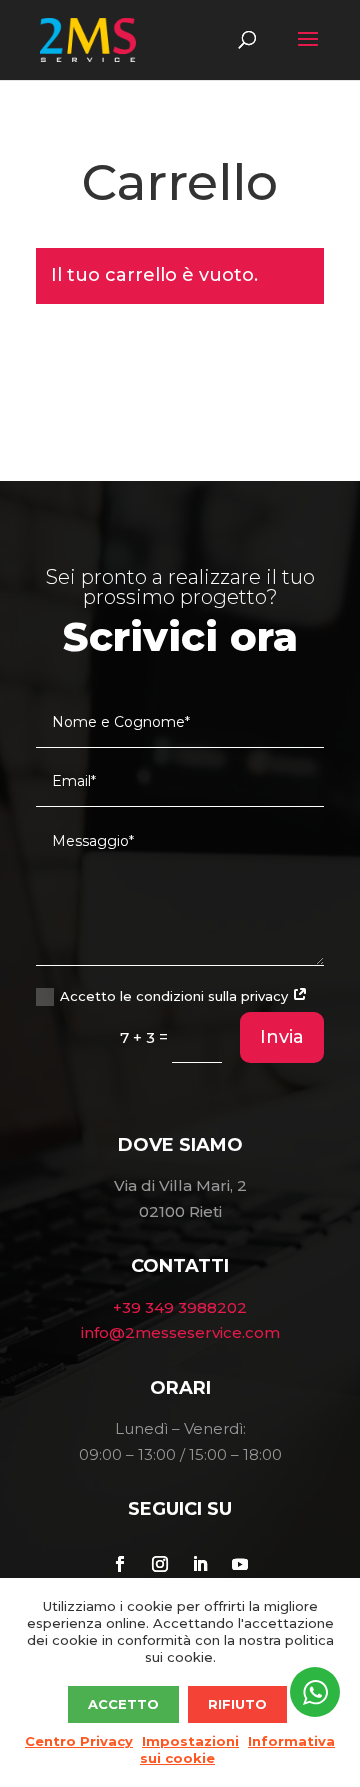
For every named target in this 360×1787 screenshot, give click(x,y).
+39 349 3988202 (180, 1307)
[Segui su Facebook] (120, 1564)
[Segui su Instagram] (160, 1564)
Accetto (123, 1704)
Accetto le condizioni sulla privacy (176, 996)
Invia (282, 1037)
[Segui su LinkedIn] (200, 1564)
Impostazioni (190, 1741)
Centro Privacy (79, 1741)
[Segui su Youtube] (240, 1564)
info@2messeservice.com (180, 1332)
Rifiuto (237, 1704)
